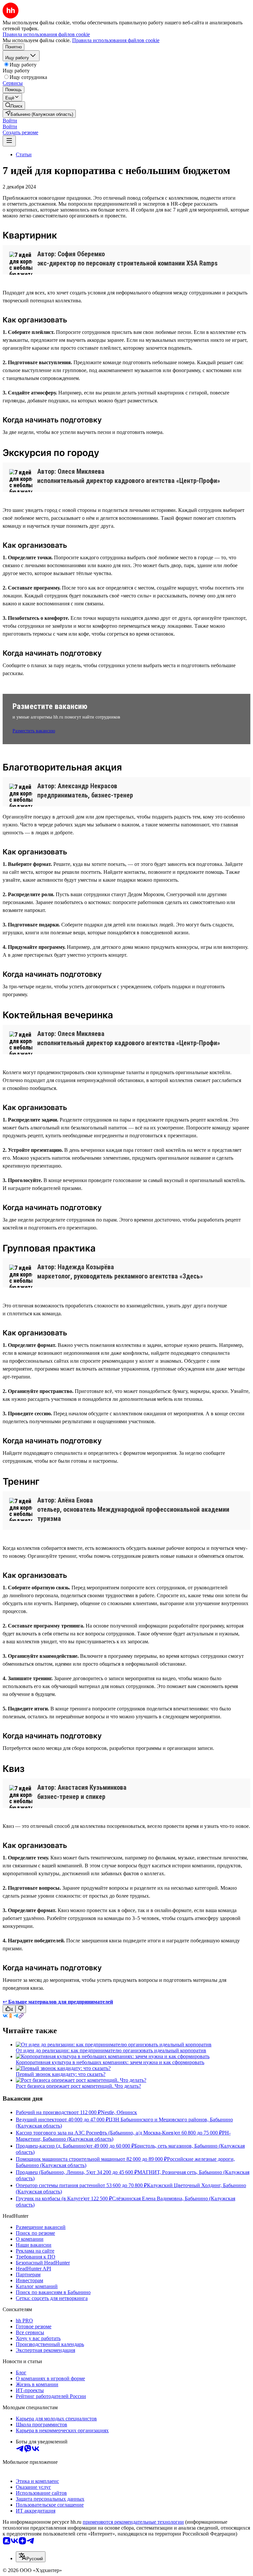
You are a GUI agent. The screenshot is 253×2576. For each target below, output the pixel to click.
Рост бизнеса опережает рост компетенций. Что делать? (78, 2086)
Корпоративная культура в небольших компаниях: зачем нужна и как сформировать (110, 2062)
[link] (14, 105)
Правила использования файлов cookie (116, 40)
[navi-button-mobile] (9, 141)
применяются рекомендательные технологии (133, 2522)
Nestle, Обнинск (119, 2112)
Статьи (24, 154)
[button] (10, 121)
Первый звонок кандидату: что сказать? (61, 2074)
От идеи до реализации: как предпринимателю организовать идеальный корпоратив (111, 2050)
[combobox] (31, 2557)
